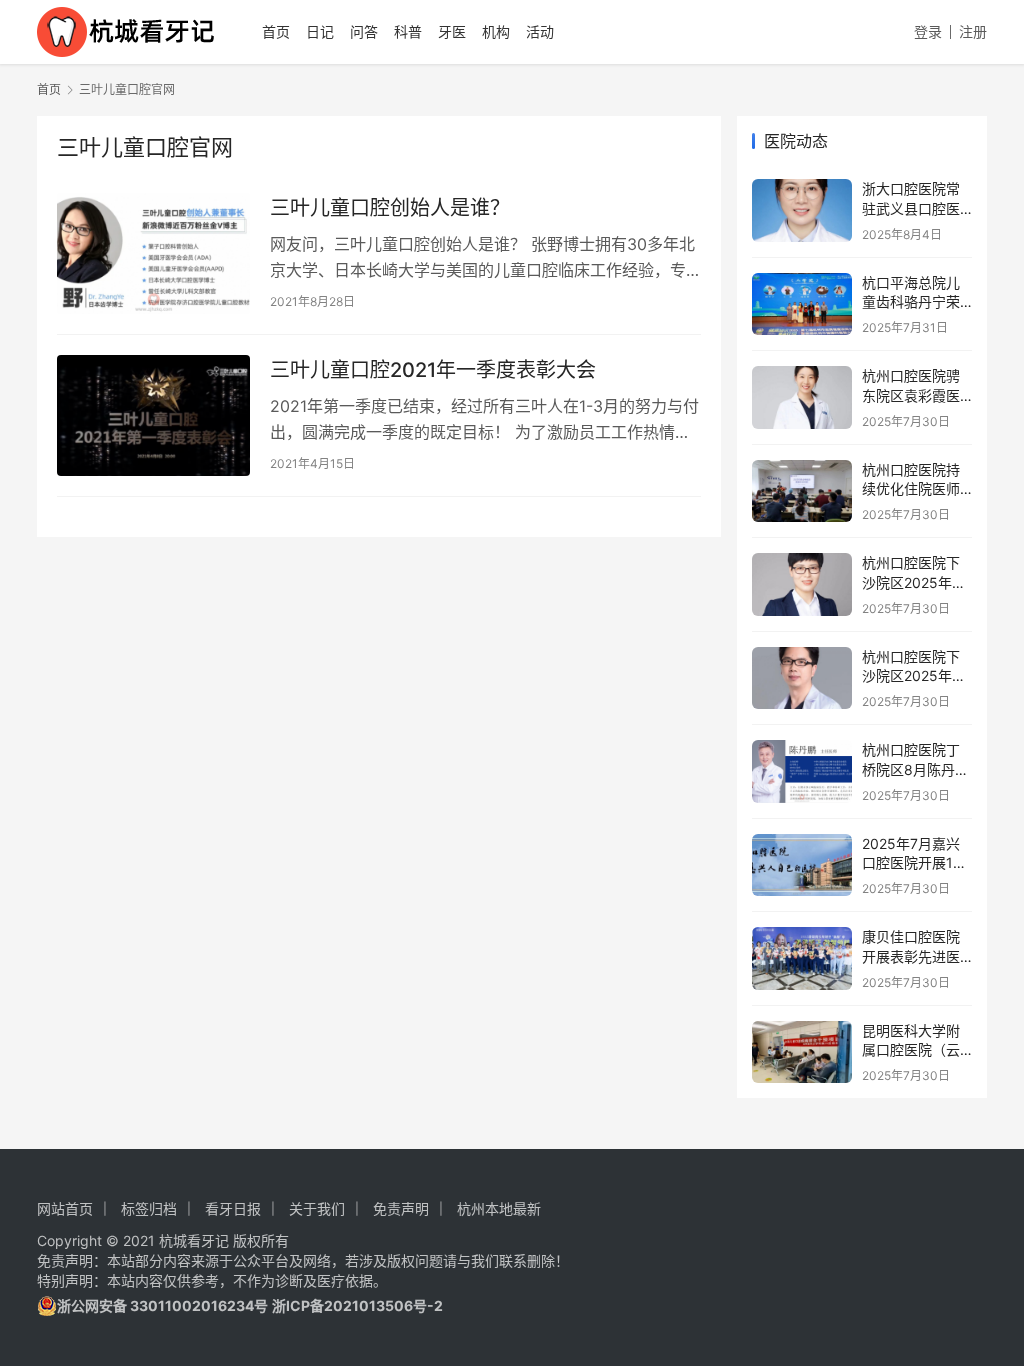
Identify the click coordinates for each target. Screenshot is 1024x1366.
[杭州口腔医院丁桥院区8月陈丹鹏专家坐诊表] (802, 771)
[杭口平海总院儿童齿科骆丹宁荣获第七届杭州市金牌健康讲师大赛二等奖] (802, 304)
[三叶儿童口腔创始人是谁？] (153, 253)
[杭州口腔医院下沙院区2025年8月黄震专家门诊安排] (802, 678)
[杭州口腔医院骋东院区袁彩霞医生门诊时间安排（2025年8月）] (802, 397)
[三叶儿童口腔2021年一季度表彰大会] (153, 415)
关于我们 (317, 1208)
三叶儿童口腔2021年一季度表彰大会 (433, 370)
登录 (928, 31)
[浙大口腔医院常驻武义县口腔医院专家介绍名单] (802, 210)
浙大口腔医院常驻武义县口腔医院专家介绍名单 (911, 208)
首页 (276, 31)
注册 (973, 31)
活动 (540, 31)
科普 (408, 31)
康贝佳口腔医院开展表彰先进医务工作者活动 (911, 956)
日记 (320, 31)
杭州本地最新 (499, 1208)
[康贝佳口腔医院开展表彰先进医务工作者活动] (802, 958)
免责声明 (401, 1208)
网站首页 (65, 1208)
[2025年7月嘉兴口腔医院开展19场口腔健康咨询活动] (802, 865)
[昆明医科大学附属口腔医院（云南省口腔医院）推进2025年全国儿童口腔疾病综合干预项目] (802, 1052)
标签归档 (149, 1208)
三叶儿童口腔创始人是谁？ (390, 208)
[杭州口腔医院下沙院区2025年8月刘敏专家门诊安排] (802, 584)
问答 (364, 31)
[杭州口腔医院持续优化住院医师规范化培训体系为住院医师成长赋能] (802, 491)
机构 (496, 31)
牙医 (452, 31)
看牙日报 (233, 1208)
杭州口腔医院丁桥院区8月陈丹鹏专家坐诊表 (915, 769)
